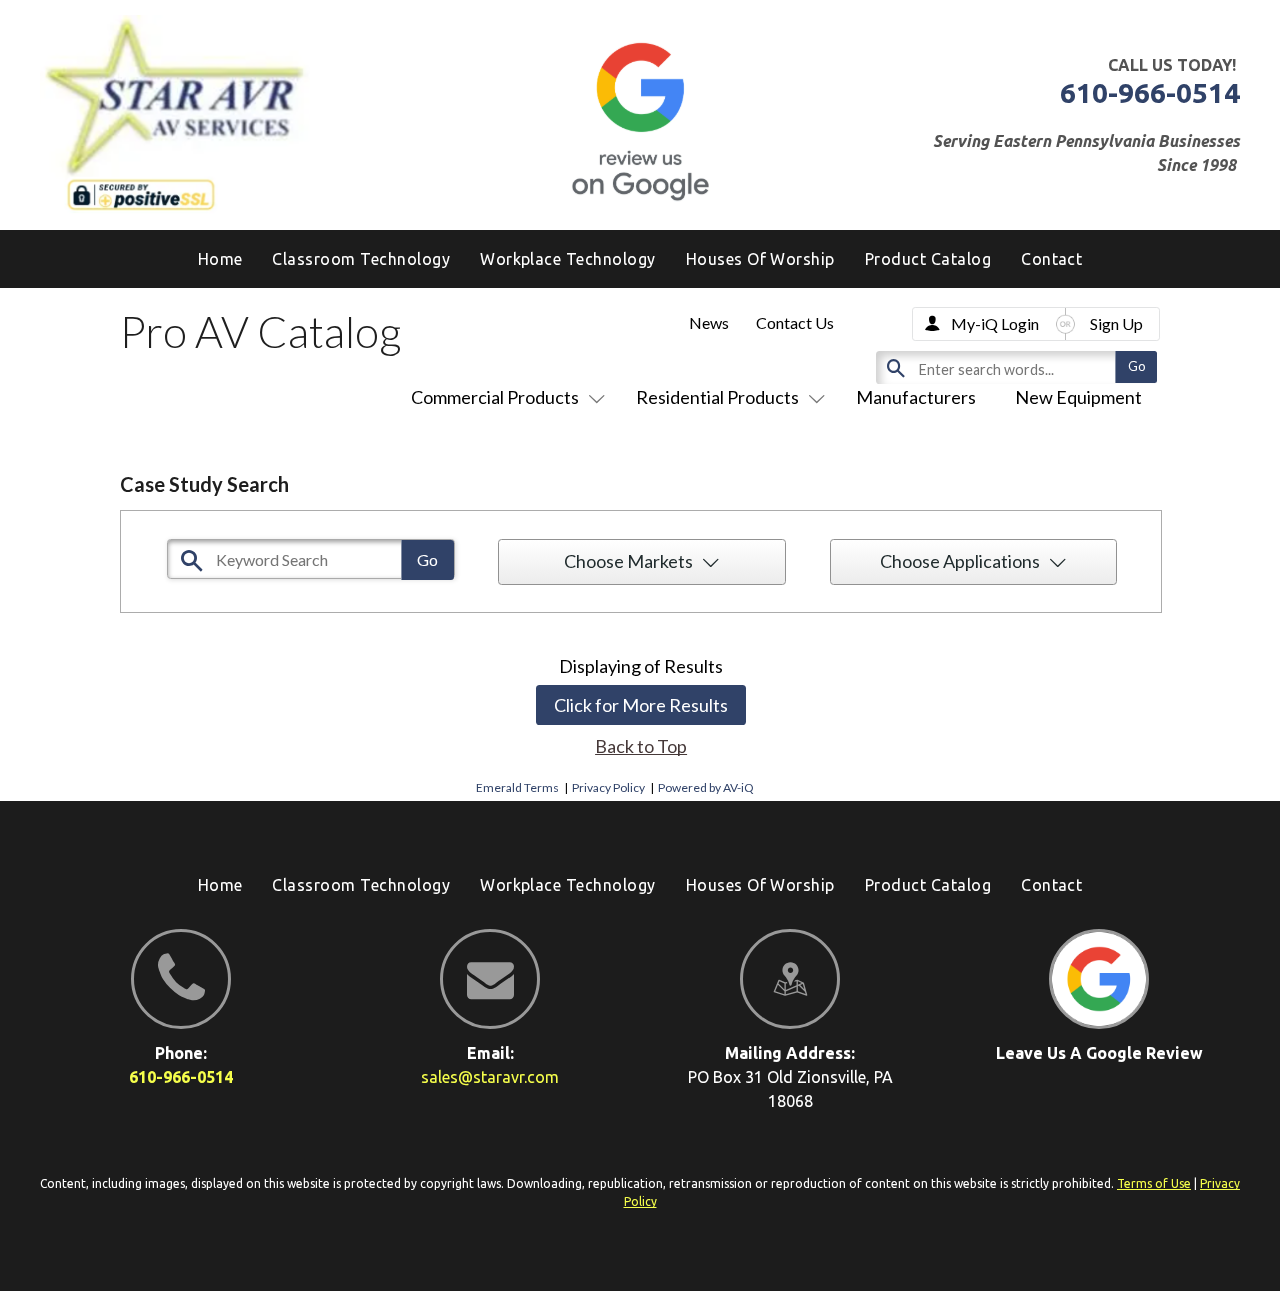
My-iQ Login (995, 323)
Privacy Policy (608, 787)
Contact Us (795, 322)
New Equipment (1078, 397)
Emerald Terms (517, 787)
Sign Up (1116, 323)
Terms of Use (1154, 1183)
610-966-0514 (1150, 92)
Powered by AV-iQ (706, 787)
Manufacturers (916, 397)
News (709, 322)
